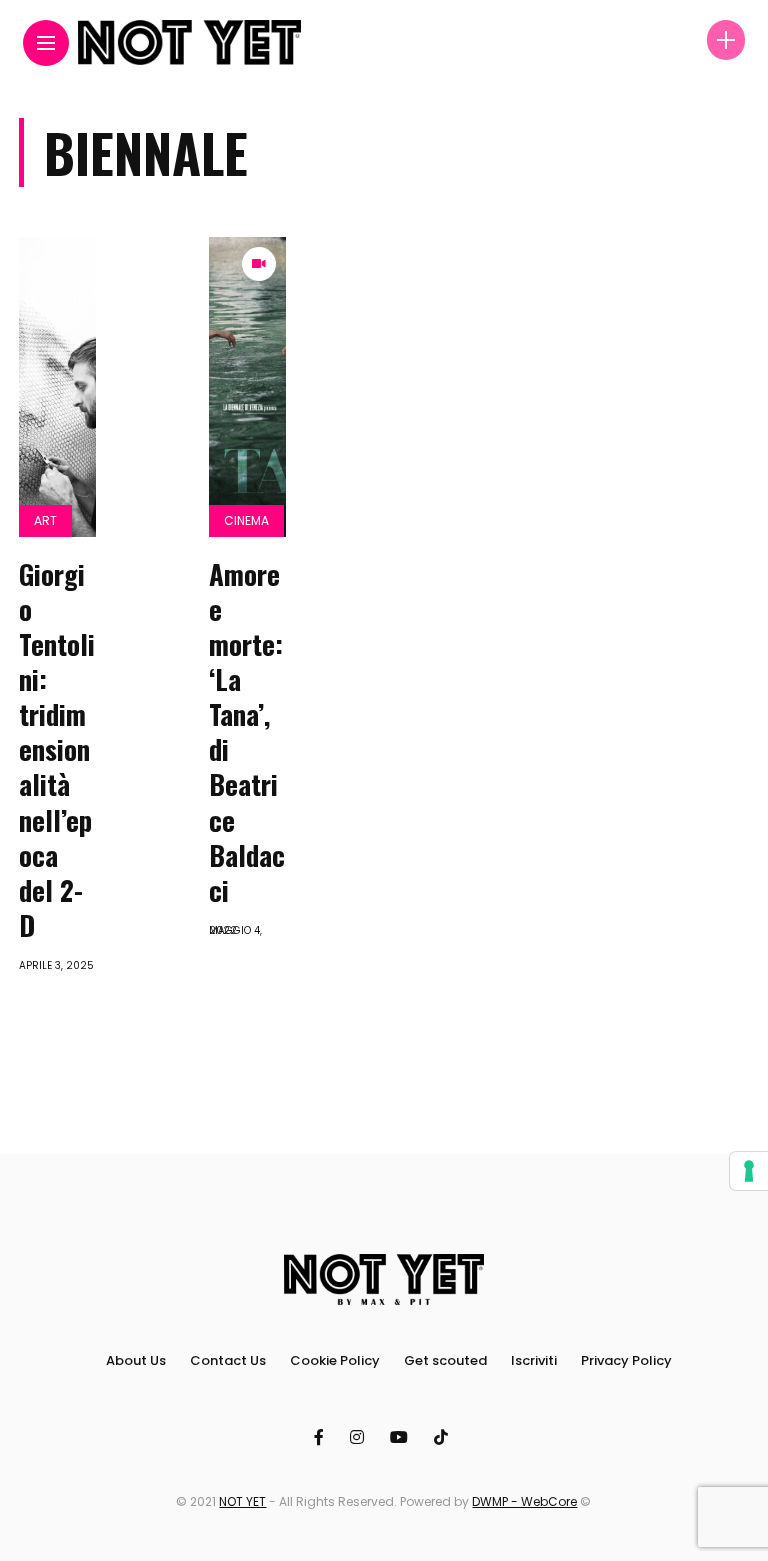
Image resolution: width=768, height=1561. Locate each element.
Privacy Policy (626, 1360)
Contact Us (228, 1360)
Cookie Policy (335, 1360)
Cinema (246, 520)
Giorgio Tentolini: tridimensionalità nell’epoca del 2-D (57, 749)
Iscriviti (534, 1360)
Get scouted (445, 1360)
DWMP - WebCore (524, 1501)
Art (45, 520)
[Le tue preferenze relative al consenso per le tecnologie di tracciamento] (749, 1171)
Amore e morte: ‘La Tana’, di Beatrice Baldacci (247, 732)
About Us (136, 1360)
